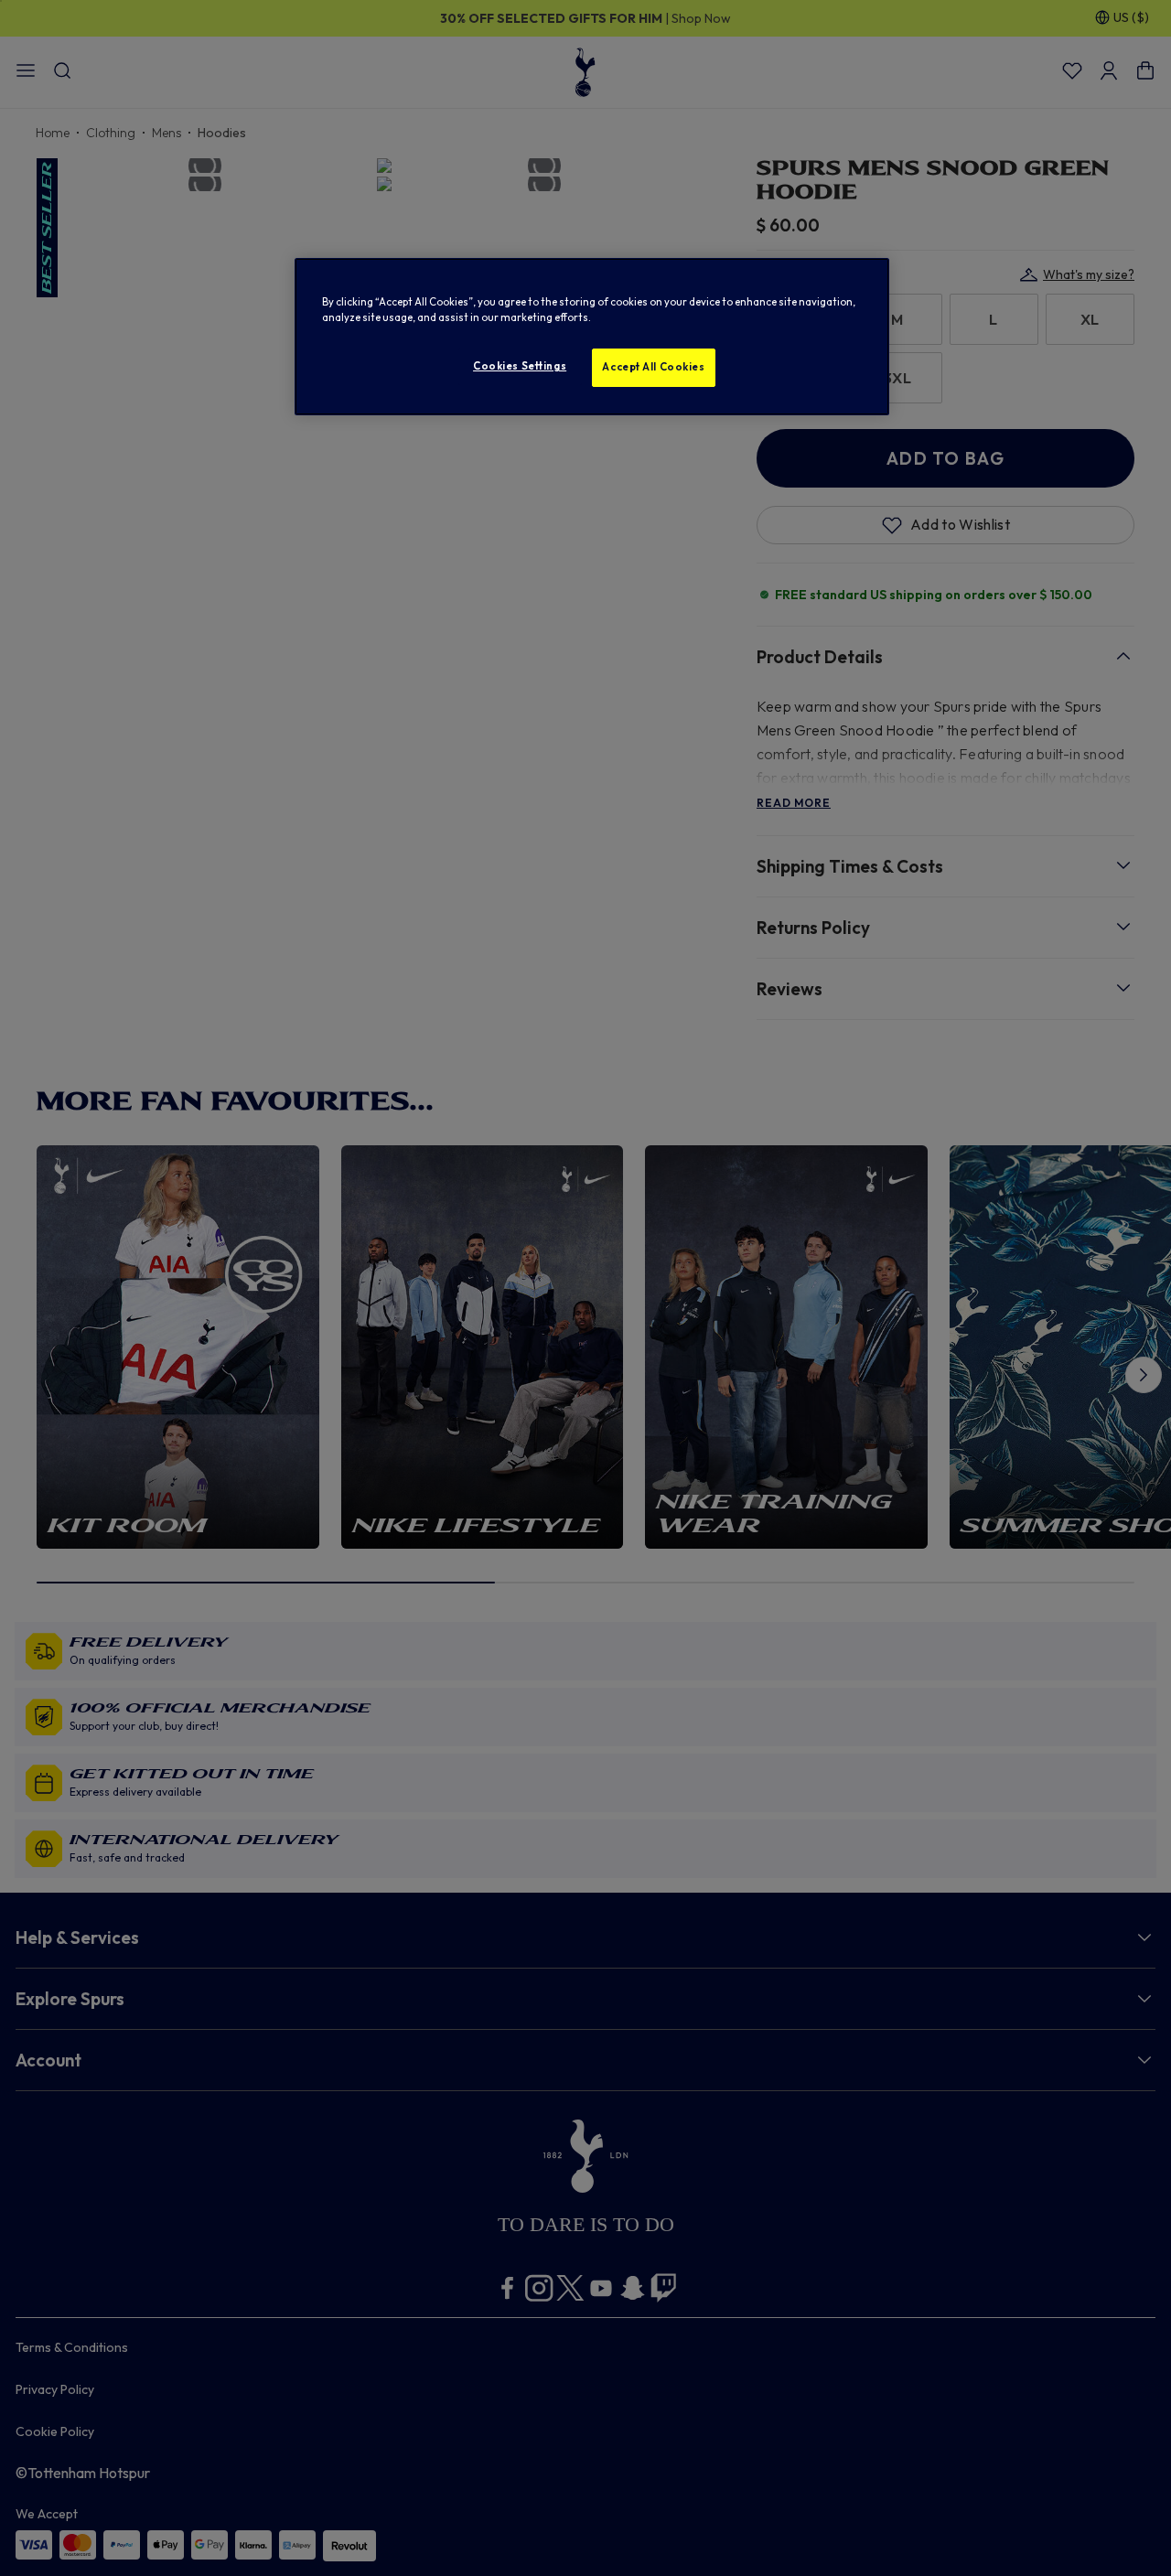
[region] (592, 337)
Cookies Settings (520, 366)
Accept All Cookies (653, 367)
